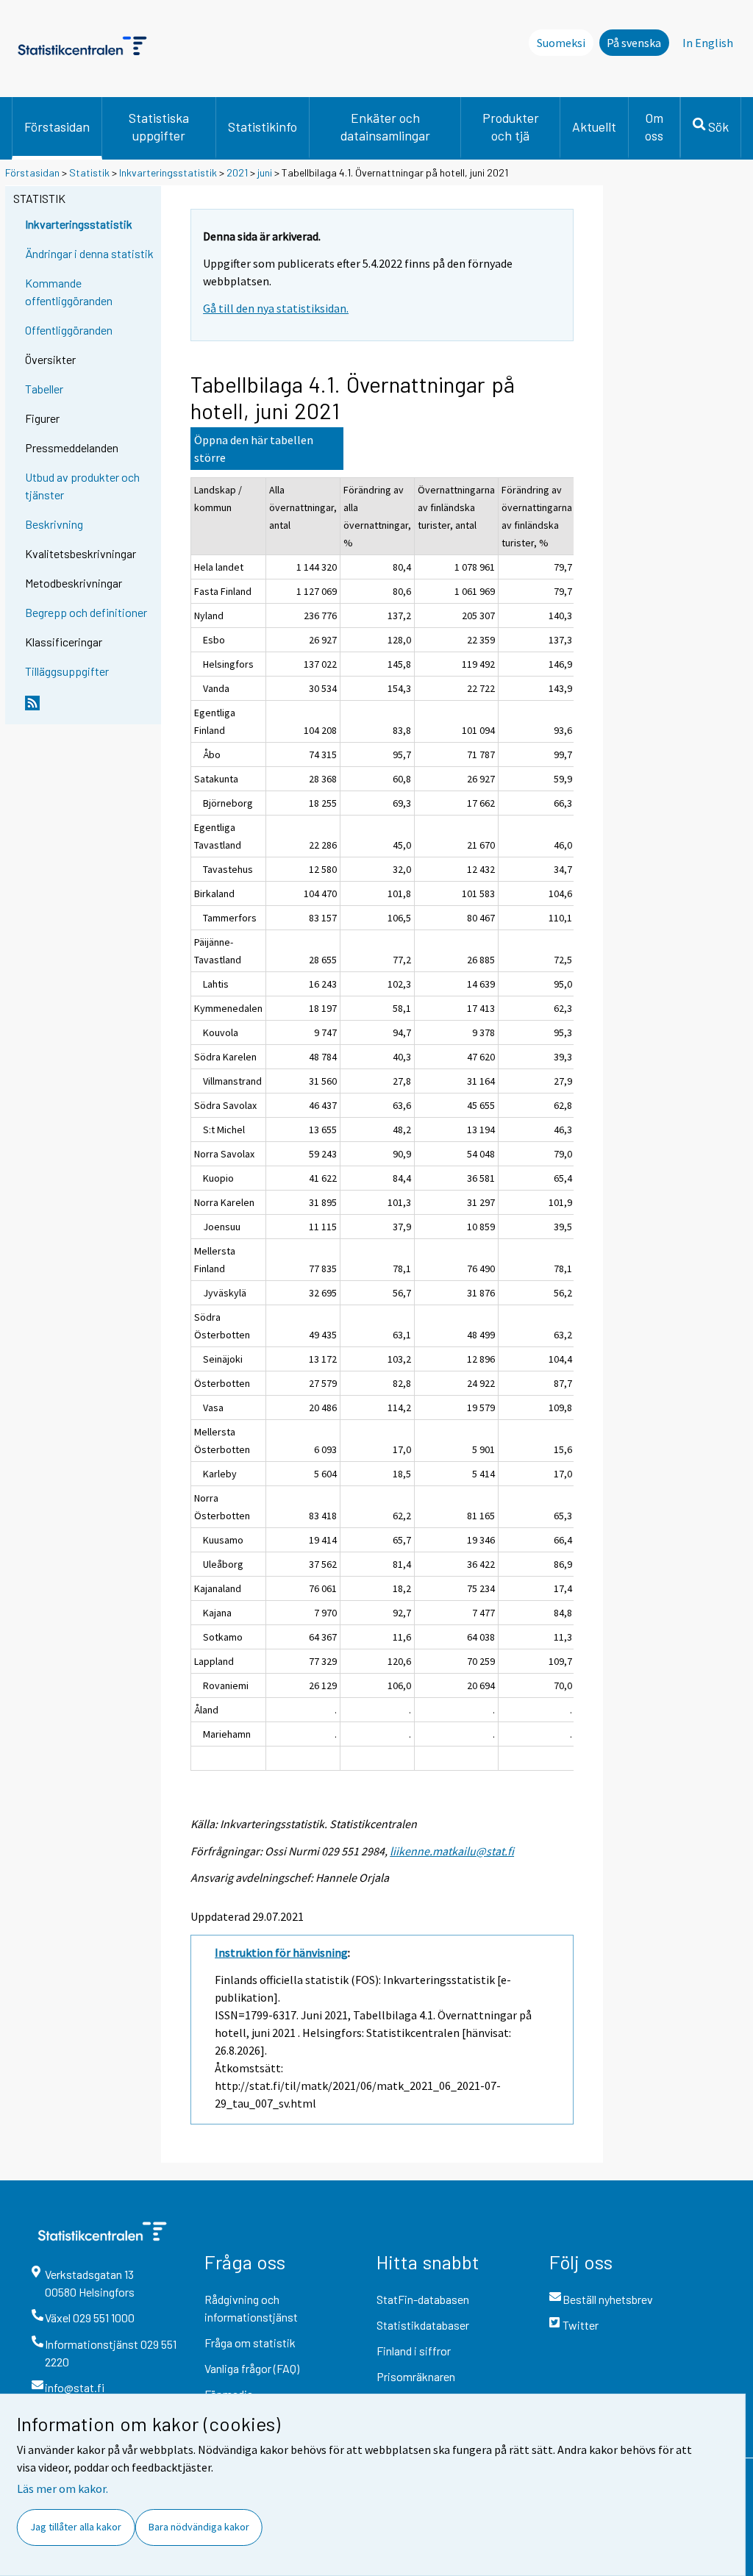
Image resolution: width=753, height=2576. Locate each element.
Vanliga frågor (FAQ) (252, 2368)
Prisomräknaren (416, 2376)
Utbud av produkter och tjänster (82, 486)
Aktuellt (594, 126)
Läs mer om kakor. (63, 2488)
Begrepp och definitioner (86, 612)
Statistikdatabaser (423, 2325)
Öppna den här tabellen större (254, 449)
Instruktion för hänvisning (281, 1952)
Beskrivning (54, 524)
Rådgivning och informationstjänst (251, 2308)
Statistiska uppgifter (159, 126)
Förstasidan (57, 126)
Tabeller (44, 389)
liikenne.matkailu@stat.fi (452, 1851)
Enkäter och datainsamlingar (385, 126)
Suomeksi (561, 43)
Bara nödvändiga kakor (199, 2527)
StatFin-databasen (423, 2299)
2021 (237, 172)
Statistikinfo (263, 126)
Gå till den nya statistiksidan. (276, 308)
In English (708, 43)
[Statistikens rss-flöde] (90, 709)
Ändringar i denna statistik (89, 253)
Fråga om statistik (250, 2343)
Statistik (89, 172)
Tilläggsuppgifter (67, 671)
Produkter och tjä (511, 126)
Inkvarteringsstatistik (168, 172)
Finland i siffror (414, 2351)
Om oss (654, 126)
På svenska (634, 43)
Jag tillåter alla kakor (76, 2527)
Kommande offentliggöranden (69, 292)
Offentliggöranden (69, 330)
